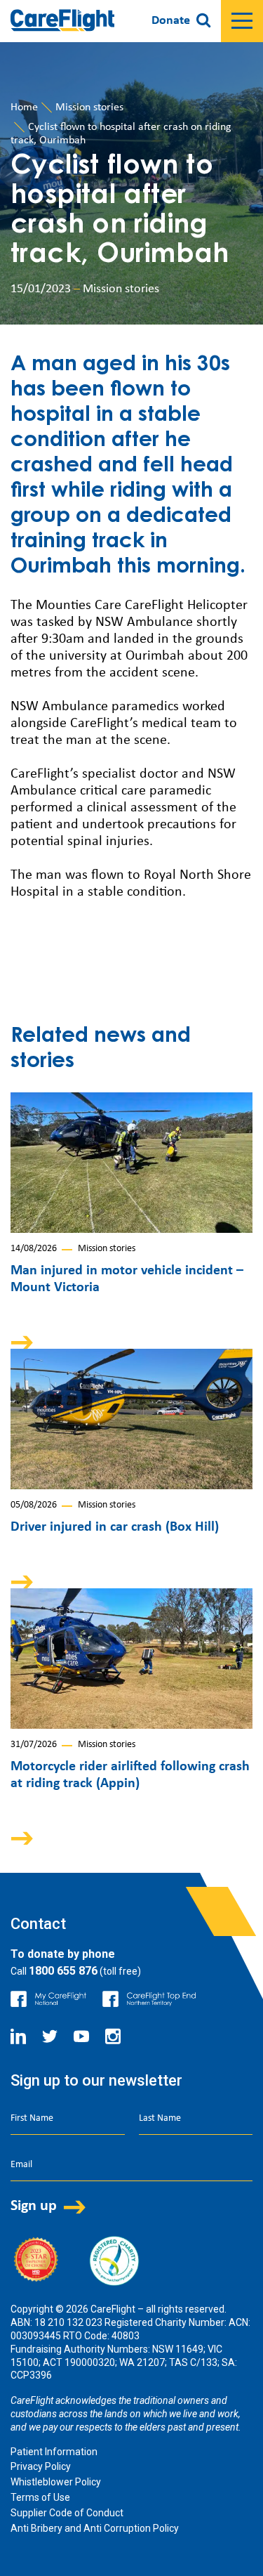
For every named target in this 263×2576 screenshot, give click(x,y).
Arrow (32, 1342)
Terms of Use (40, 2497)
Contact (38, 1924)
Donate (171, 21)
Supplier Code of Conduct (67, 2513)
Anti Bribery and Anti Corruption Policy (95, 2528)
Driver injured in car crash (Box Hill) (115, 1527)
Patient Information (54, 2452)
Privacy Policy (41, 2466)
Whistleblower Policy (56, 2482)
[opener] (242, 21)
